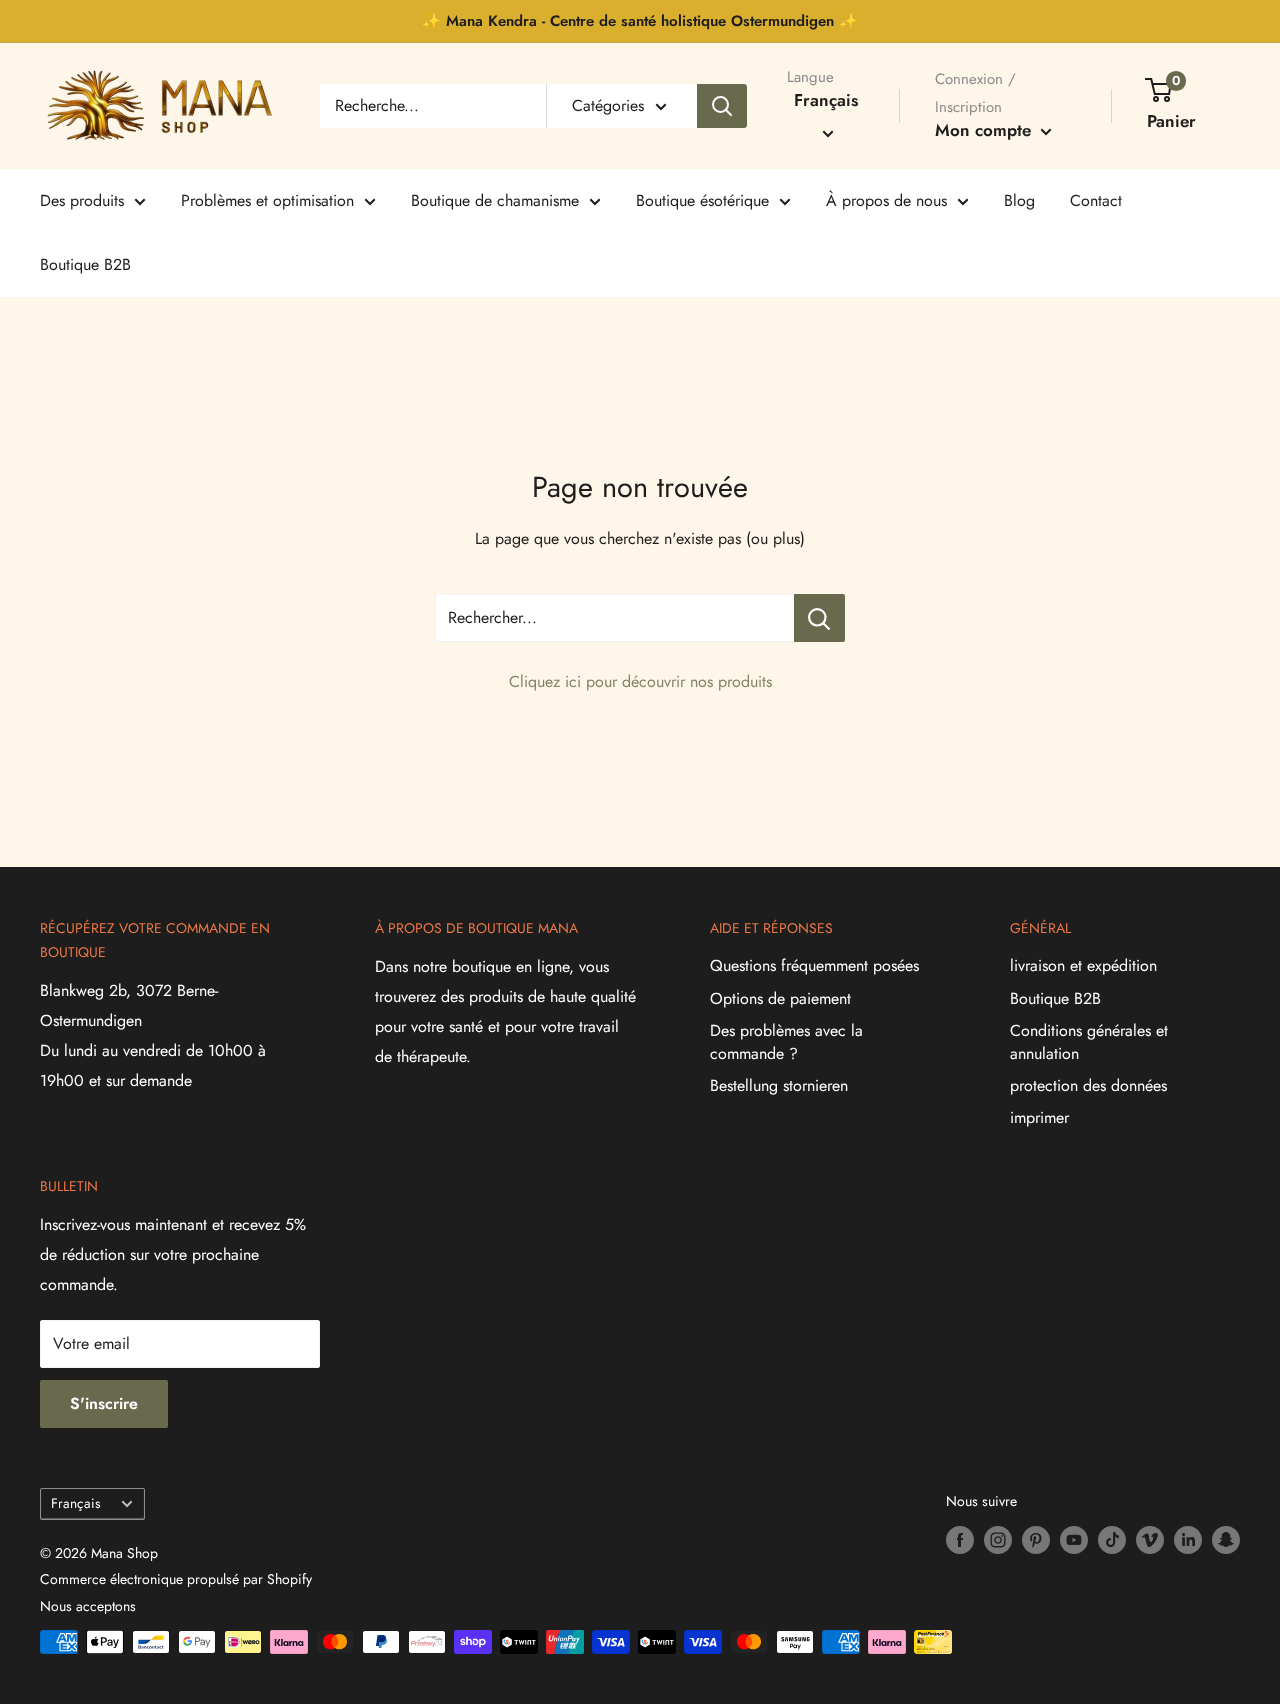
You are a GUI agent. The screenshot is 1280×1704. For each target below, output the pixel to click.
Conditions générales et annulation (1089, 1041)
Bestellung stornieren (779, 1085)
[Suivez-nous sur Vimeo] (1150, 1540)
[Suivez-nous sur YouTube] (1074, 1540)
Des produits (82, 200)
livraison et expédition (1083, 965)
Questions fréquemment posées (814, 965)
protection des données (1088, 1085)
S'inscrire (104, 1403)
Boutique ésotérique (702, 200)
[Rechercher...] (819, 618)
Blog (1019, 200)
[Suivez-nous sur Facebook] (960, 1540)
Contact (1096, 200)
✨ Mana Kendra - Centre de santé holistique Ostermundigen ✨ (640, 21)
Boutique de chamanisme (495, 200)
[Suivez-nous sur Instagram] (998, 1540)
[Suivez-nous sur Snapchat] (1226, 1540)
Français (75, 1503)
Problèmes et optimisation (267, 200)
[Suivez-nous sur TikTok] (1112, 1540)
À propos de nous (886, 200)
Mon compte (985, 130)
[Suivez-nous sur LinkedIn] (1188, 1540)
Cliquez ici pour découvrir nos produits (640, 681)
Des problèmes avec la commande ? (786, 1041)
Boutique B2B (85, 264)
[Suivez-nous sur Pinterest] (1036, 1540)
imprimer (1039, 1117)
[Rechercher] (722, 106)
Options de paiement (780, 998)
